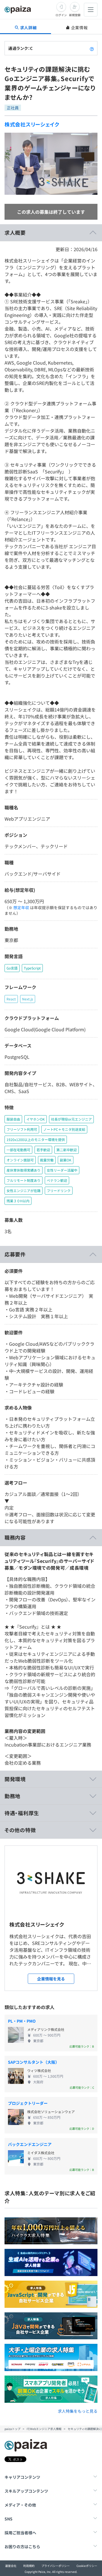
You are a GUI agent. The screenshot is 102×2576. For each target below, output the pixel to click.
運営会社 (11, 2566)
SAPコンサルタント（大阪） (34, 2062)
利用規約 (29, 2566)
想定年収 (21, 907)
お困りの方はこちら (22, 2547)
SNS (8, 2519)
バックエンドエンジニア (30, 2144)
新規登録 (75, 15)
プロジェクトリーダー (28, 2103)
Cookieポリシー (87, 2566)
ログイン (61, 15)
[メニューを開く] (91, 10)
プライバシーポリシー (56, 2566)
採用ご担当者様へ (20, 2533)
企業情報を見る (51, 1979)
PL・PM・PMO (22, 2021)
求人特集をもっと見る (78, 2411)
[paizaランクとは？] (92, 48)
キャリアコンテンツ (22, 2477)
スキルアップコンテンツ (26, 2491)
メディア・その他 (20, 2505)
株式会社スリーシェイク (32, 124)
